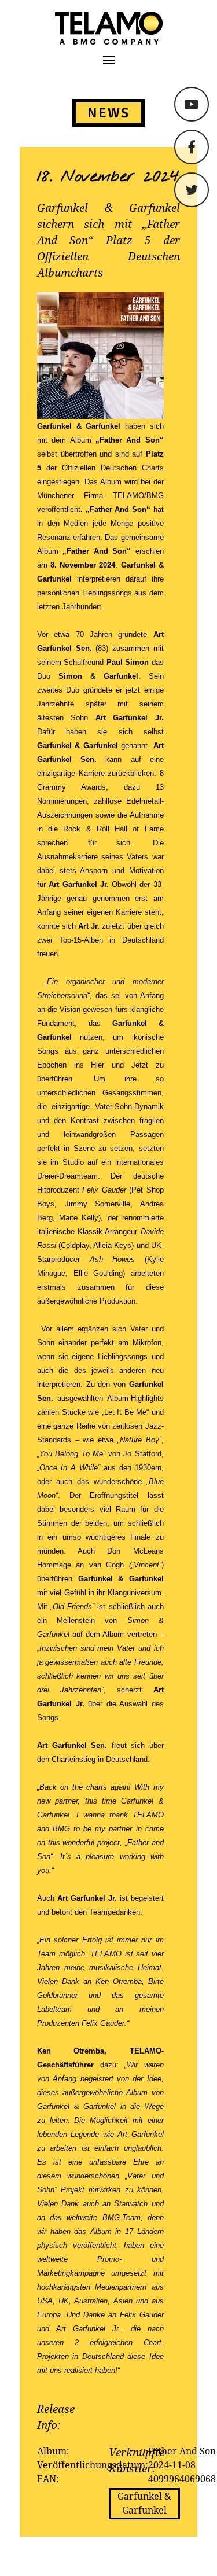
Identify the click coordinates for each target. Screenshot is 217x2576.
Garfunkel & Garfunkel (144, 2503)
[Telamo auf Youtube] (192, 104)
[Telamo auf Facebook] (192, 147)
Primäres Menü (109, 60)
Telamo (53, 28)
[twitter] (192, 190)
